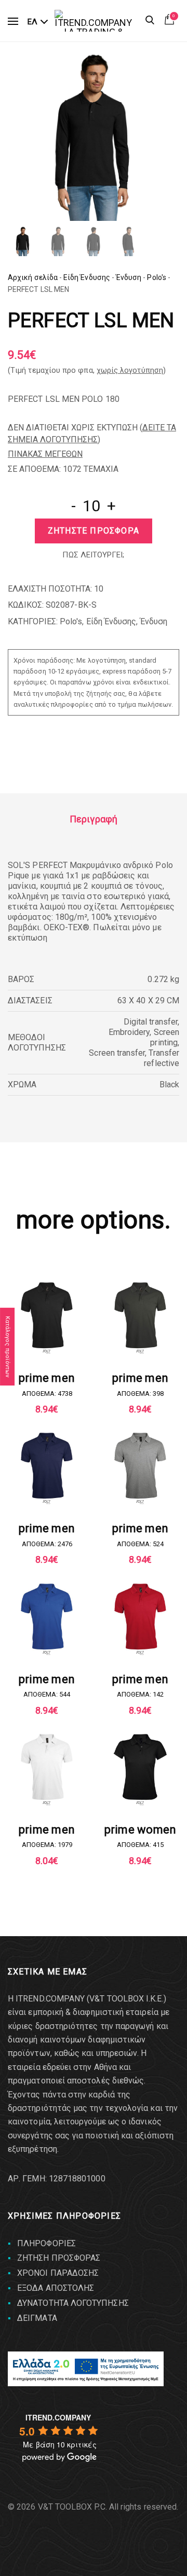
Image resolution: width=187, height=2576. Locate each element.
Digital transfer (151, 1022)
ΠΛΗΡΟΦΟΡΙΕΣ (46, 2243)
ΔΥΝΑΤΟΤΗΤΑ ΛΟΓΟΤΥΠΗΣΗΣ (73, 2303)
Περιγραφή (94, 819)
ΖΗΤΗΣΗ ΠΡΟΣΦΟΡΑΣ (59, 2258)
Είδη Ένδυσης (87, 277)
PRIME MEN (47, 1378)
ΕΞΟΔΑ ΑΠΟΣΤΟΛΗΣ (56, 2288)
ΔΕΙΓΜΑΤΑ (37, 2318)
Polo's (156, 277)
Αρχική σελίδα (33, 277)
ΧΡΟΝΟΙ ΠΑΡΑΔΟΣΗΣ (58, 2273)
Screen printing (165, 1037)
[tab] (94, 819)
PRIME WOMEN (140, 1830)
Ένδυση (129, 277)
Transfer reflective (162, 1058)
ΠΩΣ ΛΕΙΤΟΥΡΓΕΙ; (93, 555)
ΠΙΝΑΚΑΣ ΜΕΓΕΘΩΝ (45, 454)
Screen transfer (117, 1053)
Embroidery (129, 1032)
